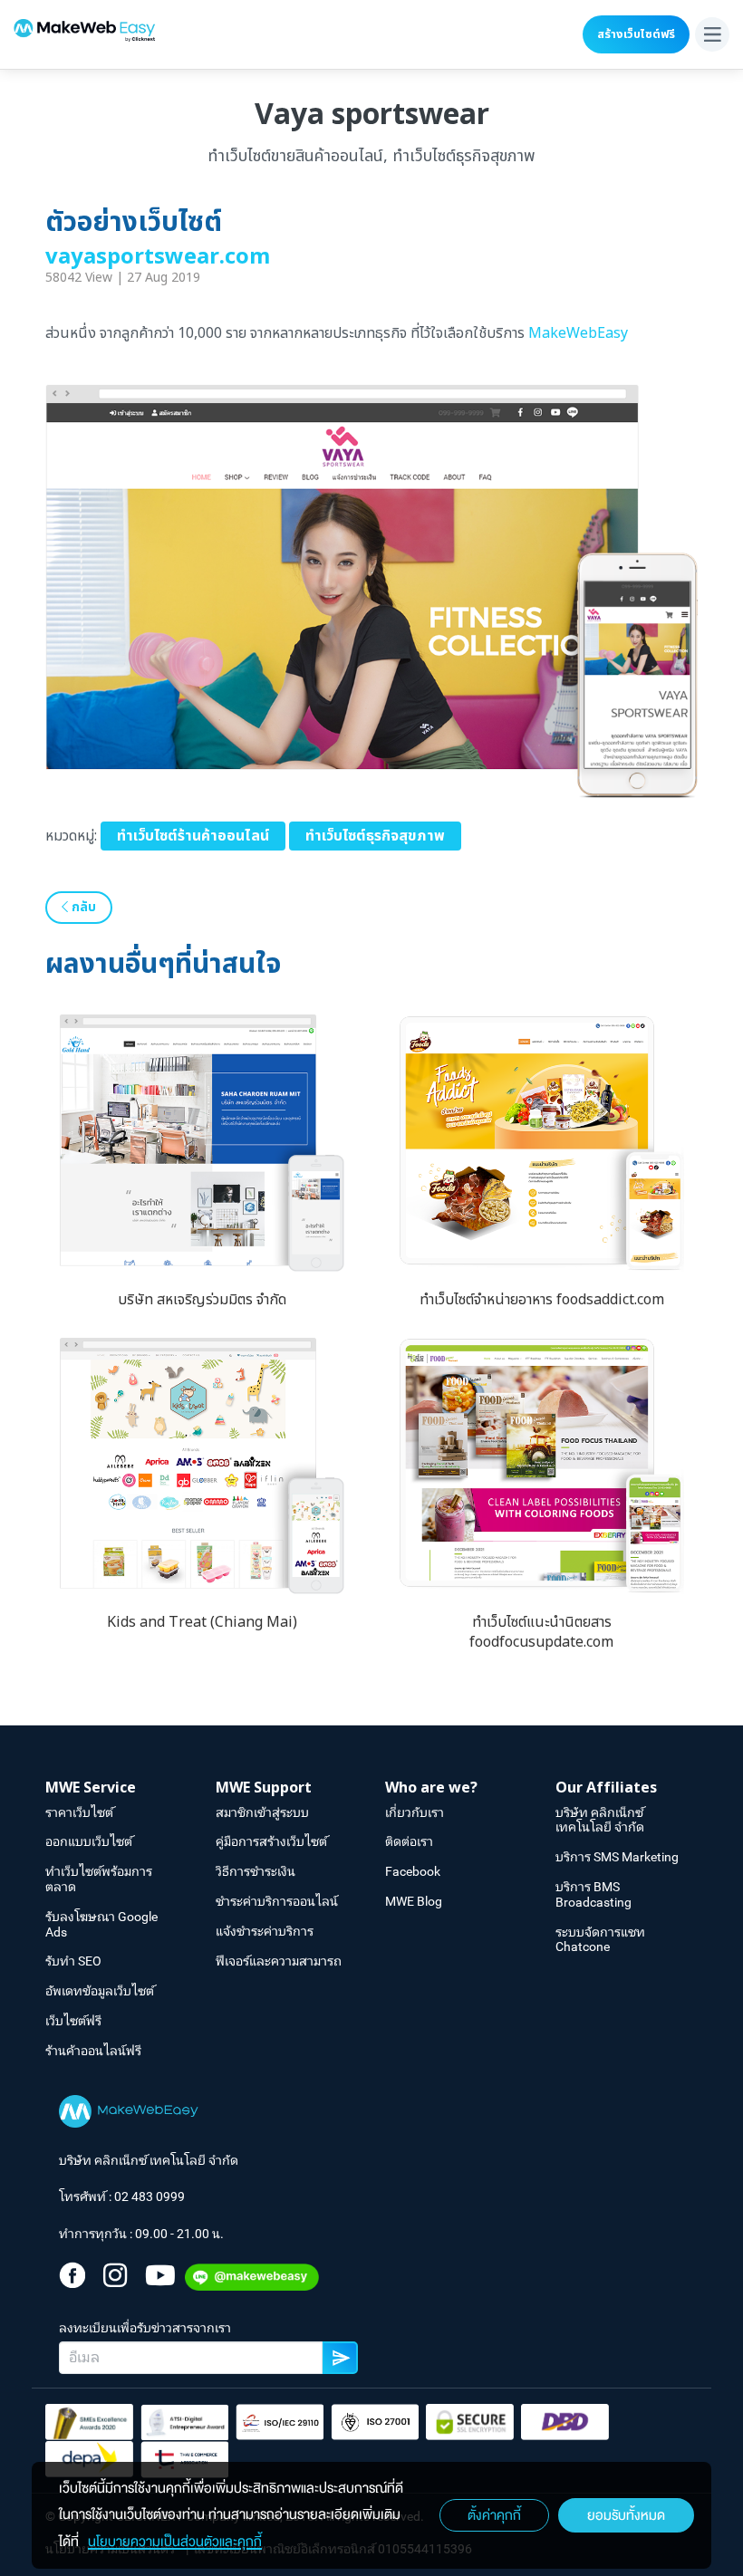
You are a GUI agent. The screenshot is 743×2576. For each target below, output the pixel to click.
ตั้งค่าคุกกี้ (494, 2515)
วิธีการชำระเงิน (256, 1871)
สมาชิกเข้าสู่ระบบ (262, 1812)
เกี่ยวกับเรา (415, 1812)
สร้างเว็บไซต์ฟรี (636, 34)
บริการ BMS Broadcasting (593, 1894)
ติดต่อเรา (409, 1841)
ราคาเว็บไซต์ (79, 1812)
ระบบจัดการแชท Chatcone (600, 1940)
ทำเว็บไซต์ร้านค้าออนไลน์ (193, 836)
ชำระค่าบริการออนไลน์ (277, 1901)
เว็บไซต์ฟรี (73, 2021)
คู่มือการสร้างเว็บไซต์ (271, 1841)
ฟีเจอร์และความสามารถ (279, 1961)
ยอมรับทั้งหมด (626, 2515)
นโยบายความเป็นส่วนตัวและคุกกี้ (175, 2542)
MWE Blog (414, 1901)
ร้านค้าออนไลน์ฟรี (93, 2051)
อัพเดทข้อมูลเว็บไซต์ (100, 1991)
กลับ (82, 907)
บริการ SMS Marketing (617, 1857)
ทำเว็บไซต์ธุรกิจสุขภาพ (375, 836)
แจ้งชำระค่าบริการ (265, 1931)
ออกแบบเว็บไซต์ (89, 1841)
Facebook (413, 1871)
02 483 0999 (150, 2196)
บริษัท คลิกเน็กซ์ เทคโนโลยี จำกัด (600, 1820)
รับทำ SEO (73, 1961)
